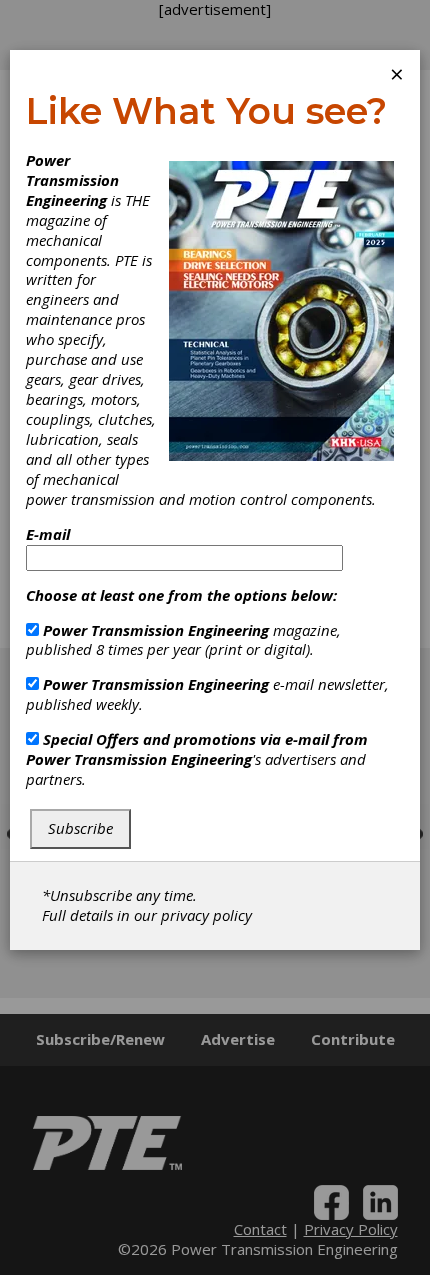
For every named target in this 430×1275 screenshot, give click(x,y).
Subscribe (80, 828)
